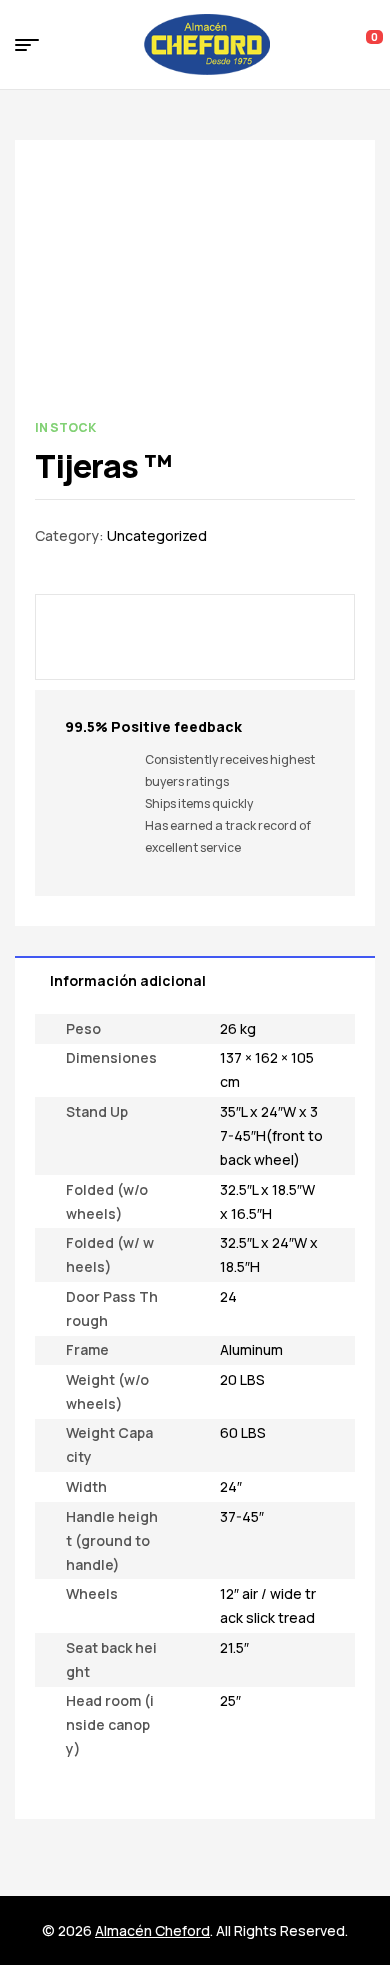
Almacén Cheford (152, 1930)
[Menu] (34, 45)
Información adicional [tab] (128, 980)
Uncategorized (157, 535)
